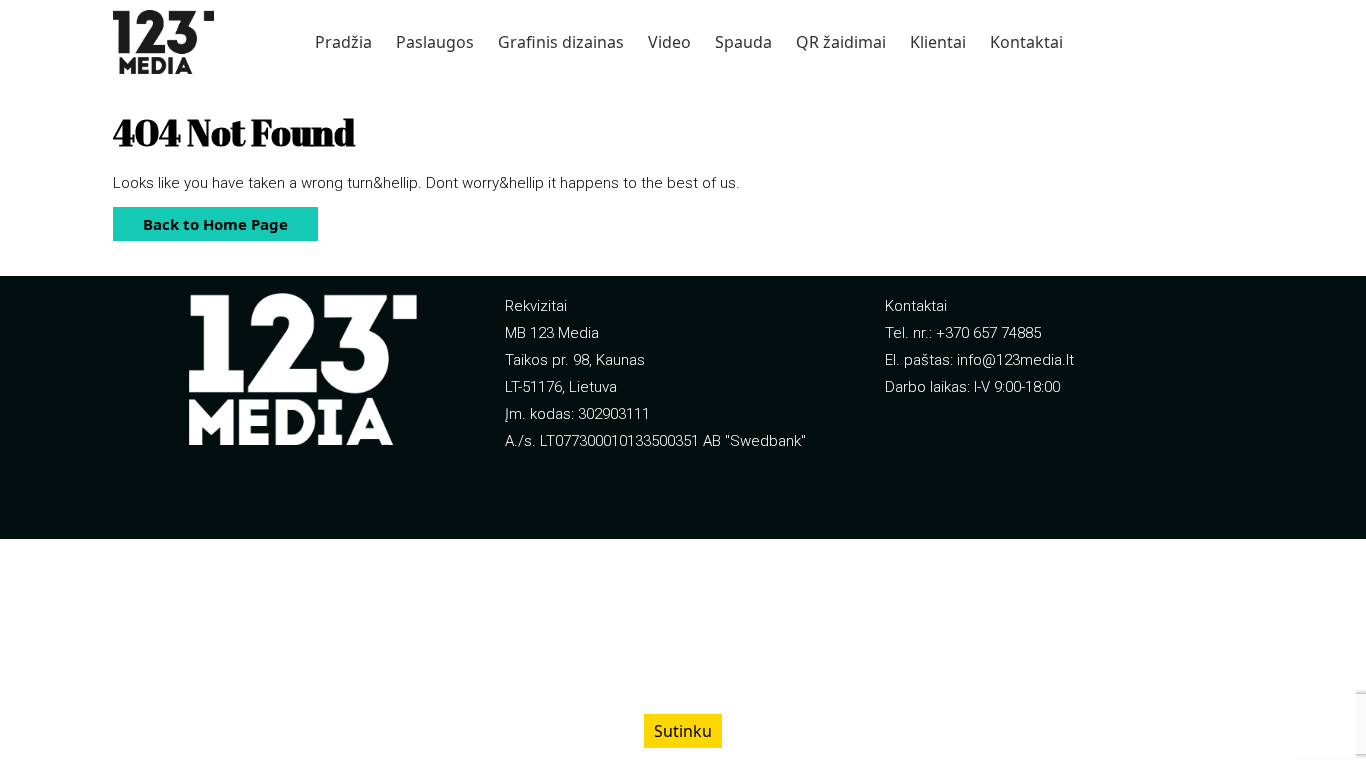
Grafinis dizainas (561, 42)
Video (669, 42)
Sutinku (683, 731)
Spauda (743, 42)
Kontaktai (1026, 42)
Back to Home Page (200, 220)
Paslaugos (435, 42)
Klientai (938, 42)
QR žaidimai (841, 42)
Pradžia (343, 42)
